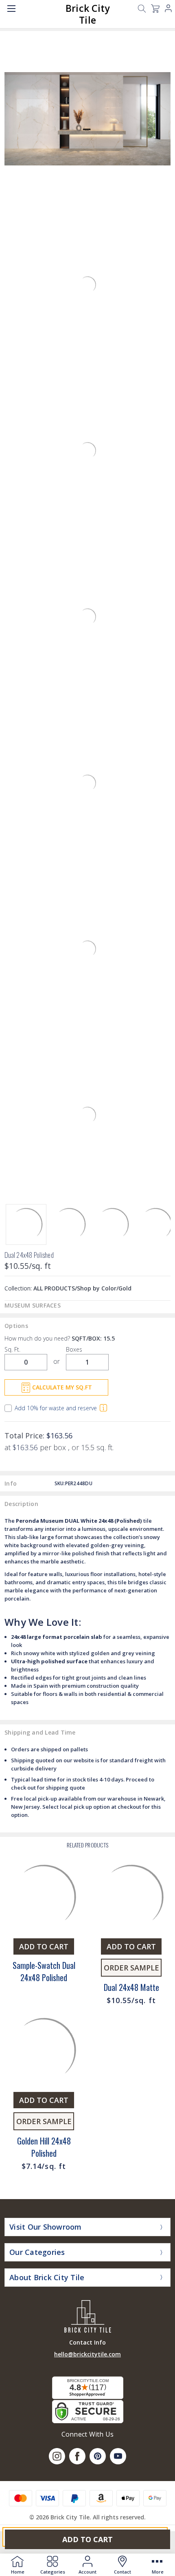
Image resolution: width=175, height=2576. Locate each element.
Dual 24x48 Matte (131, 1987)
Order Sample (131, 1968)
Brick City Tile (88, 14)
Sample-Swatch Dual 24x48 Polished (44, 1971)
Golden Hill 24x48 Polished (44, 2147)
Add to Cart (87, 2539)
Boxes (74, 1349)
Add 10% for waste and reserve (56, 1408)
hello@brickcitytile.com (87, 2354)
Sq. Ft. (12, 1349)
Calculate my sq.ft (62, 1387)
